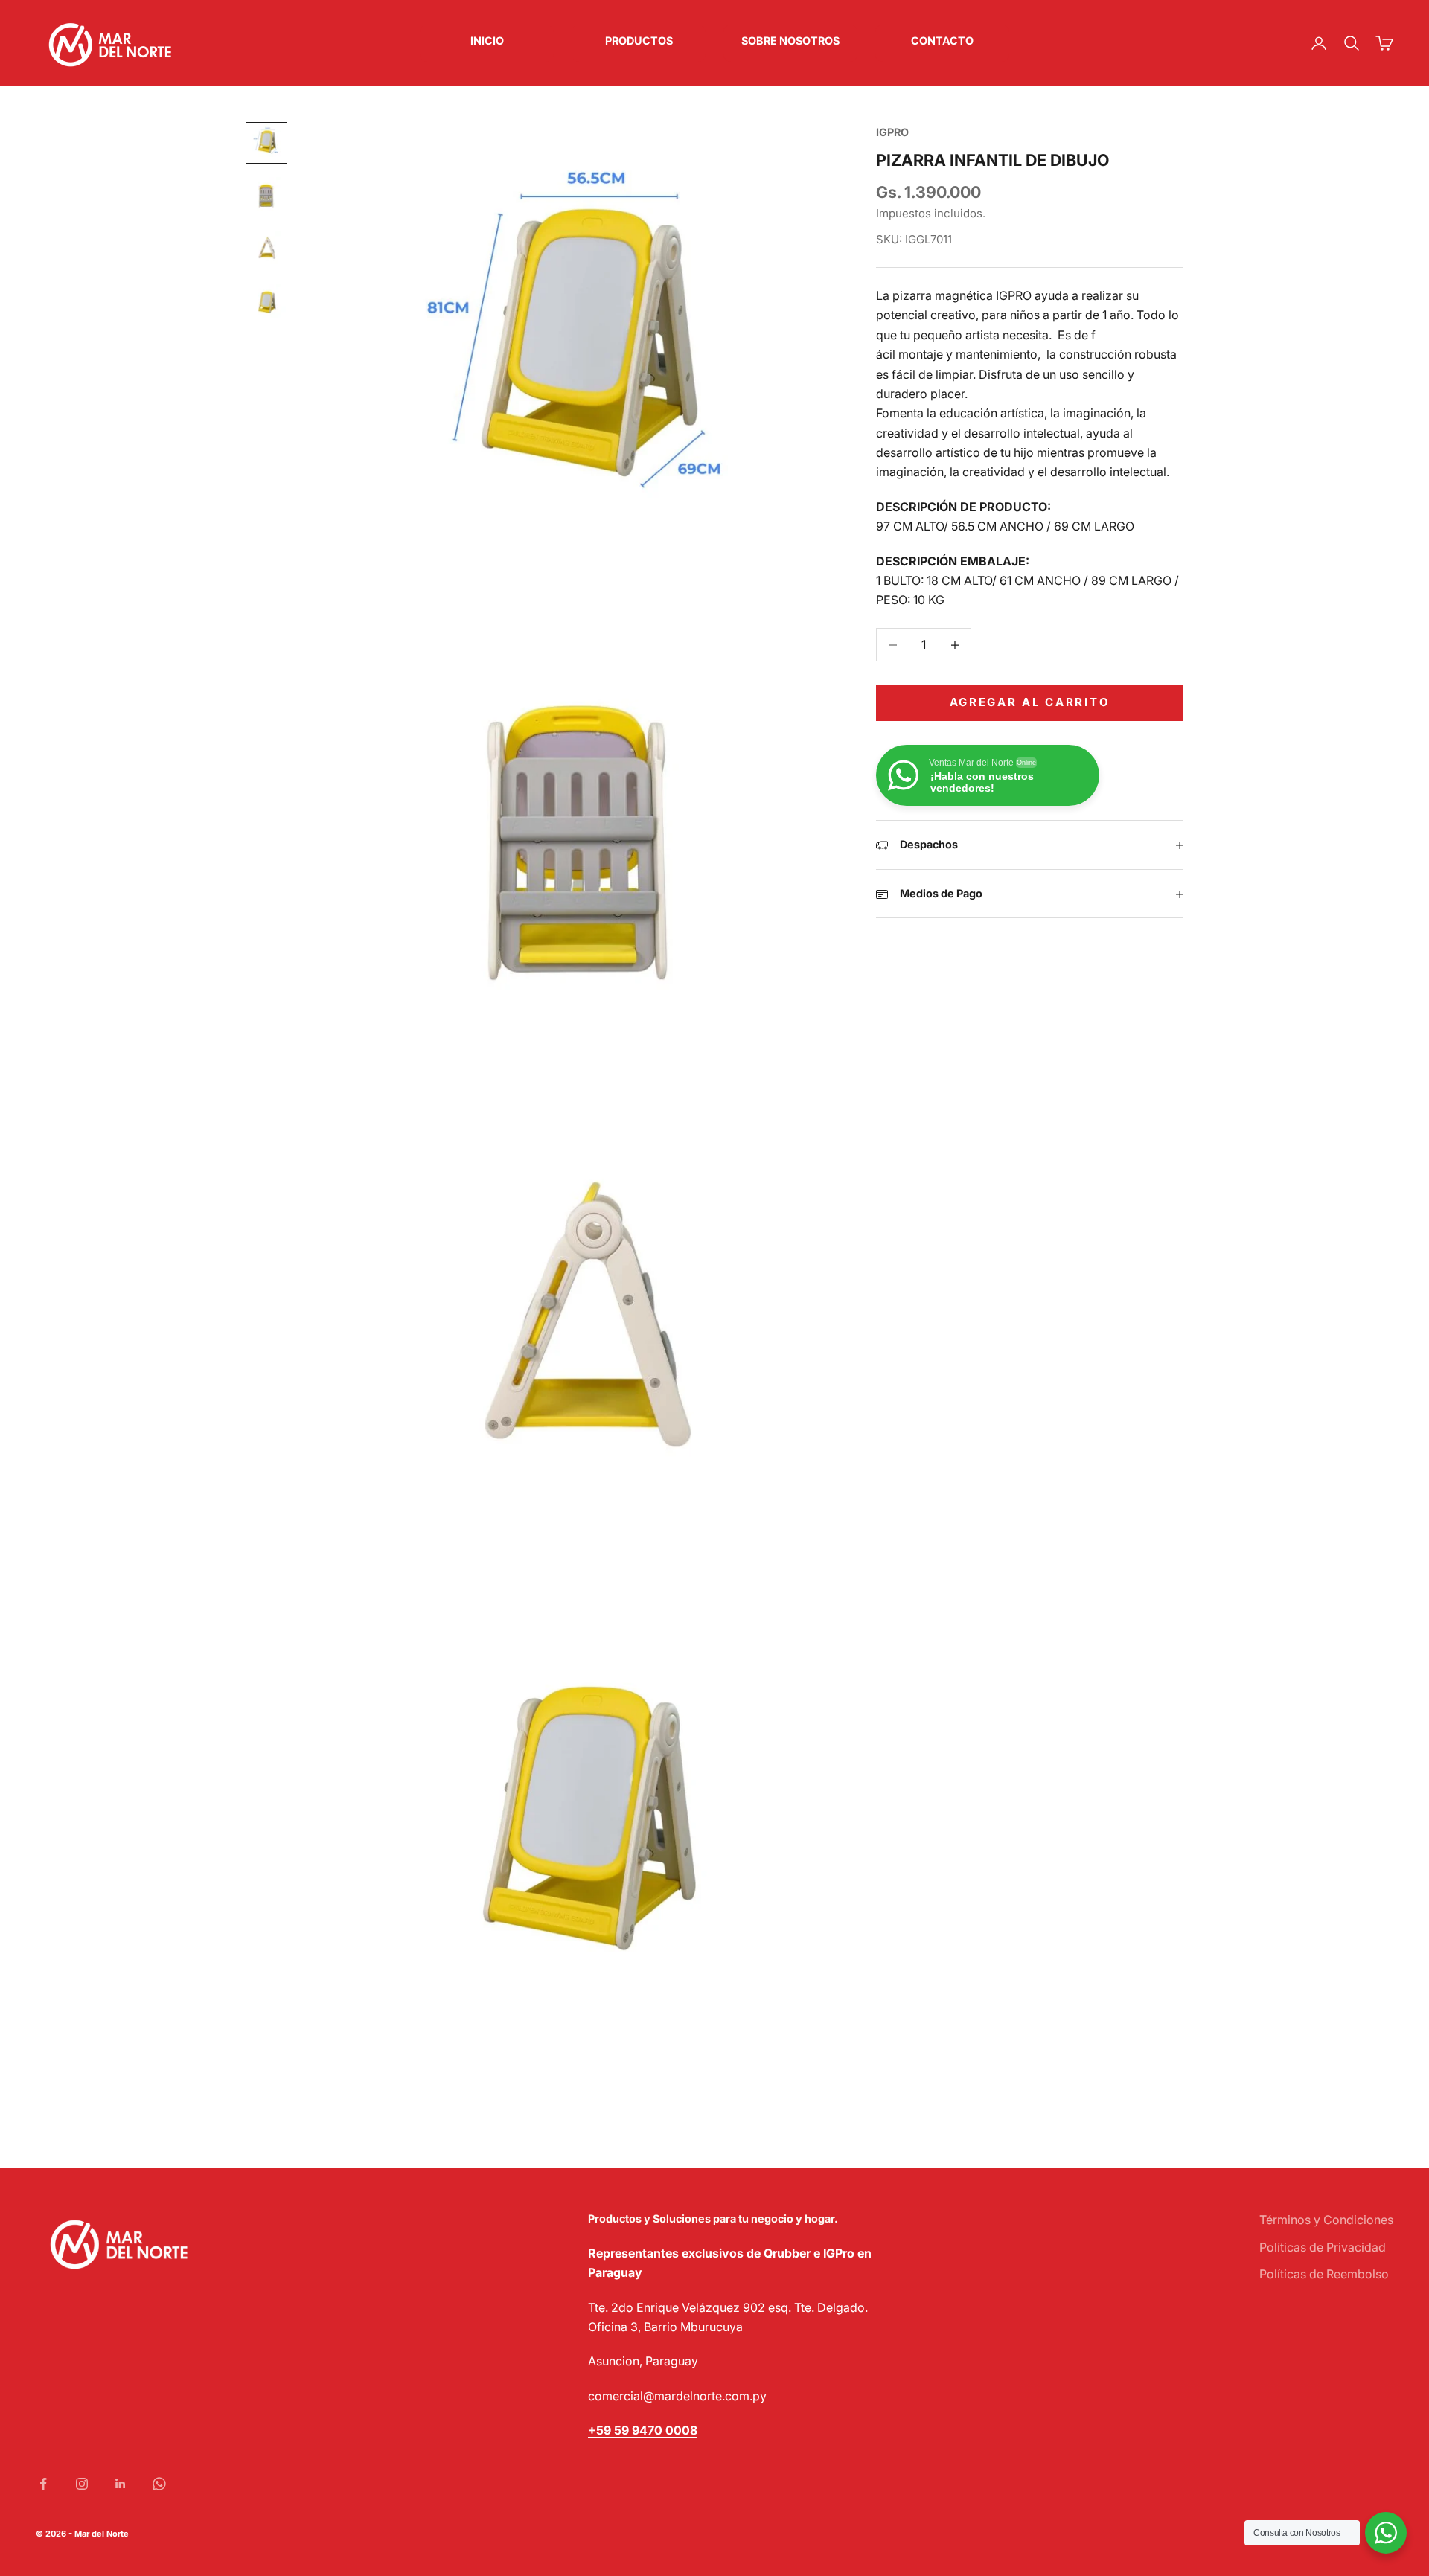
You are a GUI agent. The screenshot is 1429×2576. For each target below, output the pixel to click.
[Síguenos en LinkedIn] (121, 2484)
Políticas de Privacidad (1323, 2247)
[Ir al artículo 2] (266, 196)
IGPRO (892, 132)
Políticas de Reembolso (1324, 2274)
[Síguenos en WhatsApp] (159, 2484)
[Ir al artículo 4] (266, 304)
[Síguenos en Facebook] (43, 2484)
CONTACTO (942, 41)
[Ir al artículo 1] (266, 143)
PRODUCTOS (639, 41)
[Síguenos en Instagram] (82, 2484)
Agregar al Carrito (1030, 703)
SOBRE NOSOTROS (790, 41)
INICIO (487, 41)
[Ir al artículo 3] (266, 250)
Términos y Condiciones (1326, 2220)
